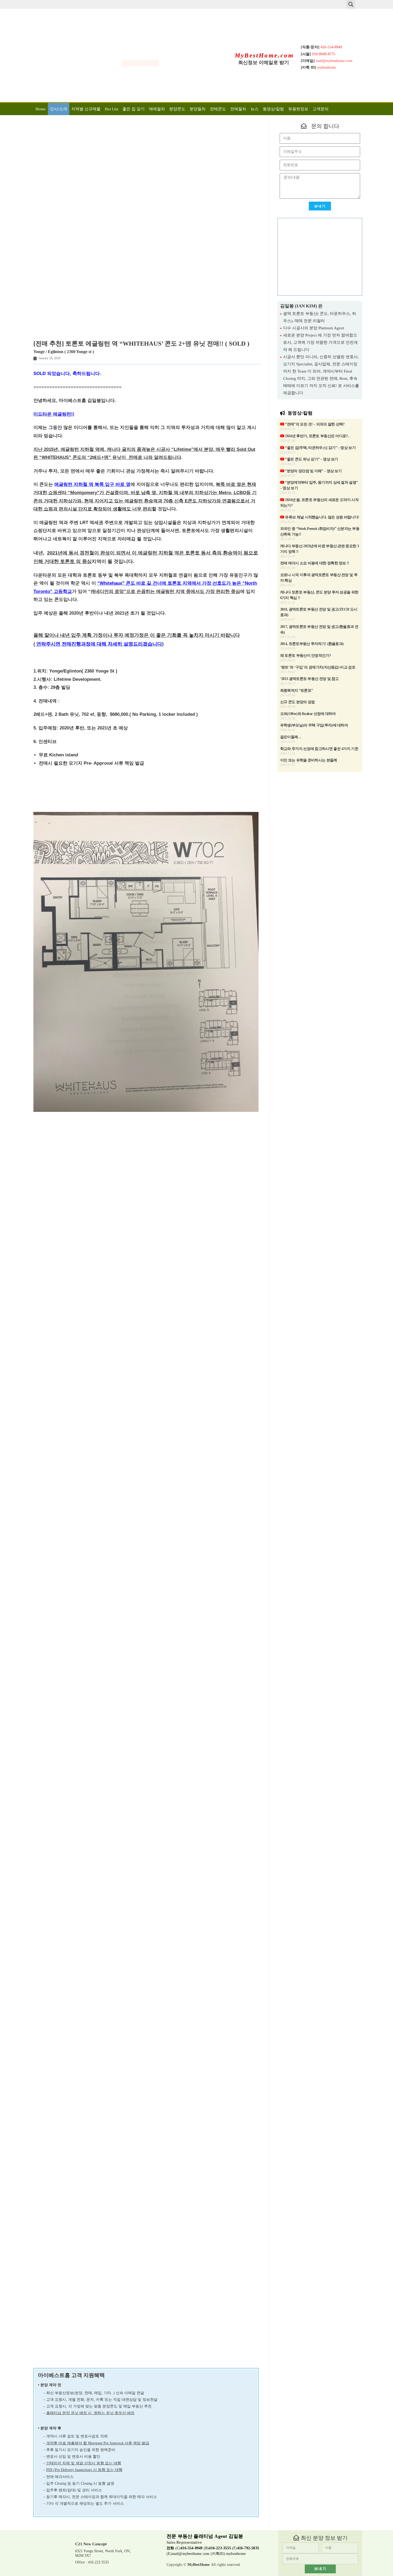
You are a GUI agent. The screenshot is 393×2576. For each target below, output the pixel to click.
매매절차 (157, 109)
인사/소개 (59, 109)
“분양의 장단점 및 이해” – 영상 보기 (313, 471)
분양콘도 (177, 109)
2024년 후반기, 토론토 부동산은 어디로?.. (317, 436)
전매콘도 (218, 109)
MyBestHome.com (264, 55)
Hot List (111, 109)
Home (41, 109)
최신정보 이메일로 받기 (264, 62)
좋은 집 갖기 (134, 109)
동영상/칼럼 (273, 109)
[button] (351, 4)
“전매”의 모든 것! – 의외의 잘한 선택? (314, 424)
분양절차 (198, 109)
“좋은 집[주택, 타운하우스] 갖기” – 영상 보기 (320, 448)
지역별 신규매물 (86, 109)
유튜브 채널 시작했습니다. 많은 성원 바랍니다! (322, 517)
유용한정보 (298, 109)
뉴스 (255, 109)
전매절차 (238, 109)
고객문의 (321, 109)
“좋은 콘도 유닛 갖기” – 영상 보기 (311, 459)
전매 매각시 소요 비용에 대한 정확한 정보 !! (315, 563)
